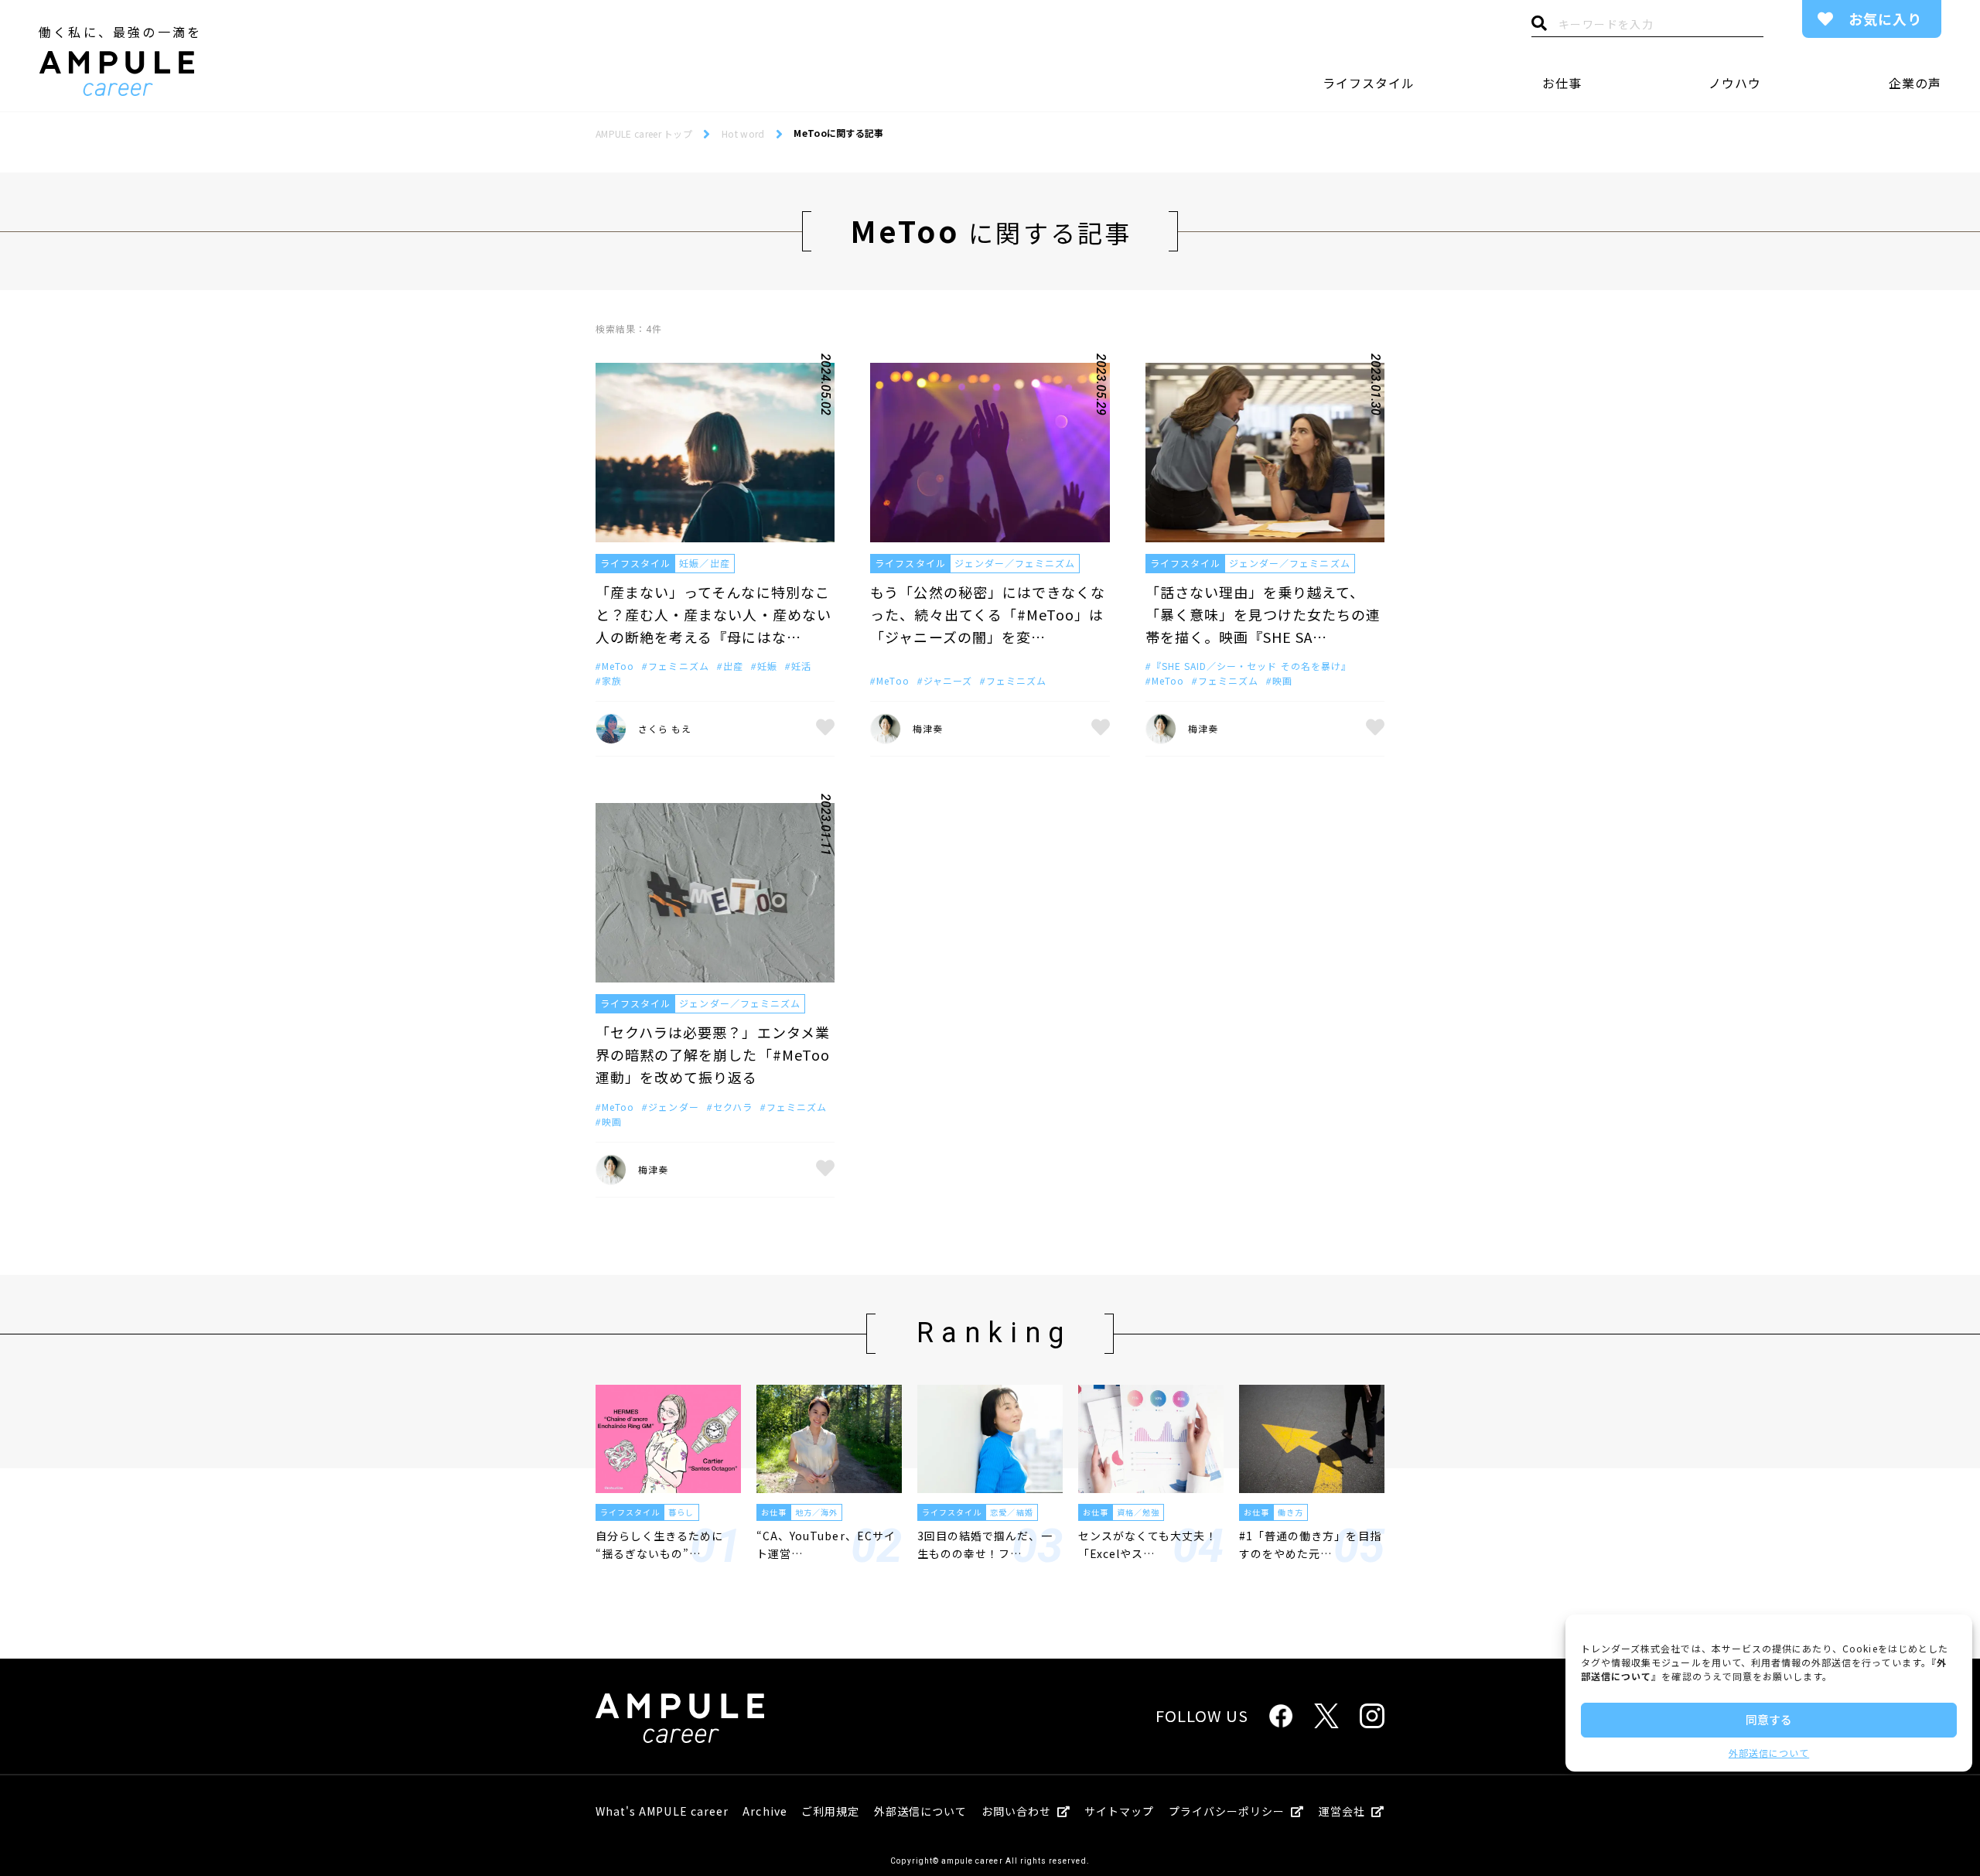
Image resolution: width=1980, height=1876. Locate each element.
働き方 (1290, 1512)
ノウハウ (1735, 83)
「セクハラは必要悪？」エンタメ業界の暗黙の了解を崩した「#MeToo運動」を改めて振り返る (713, 1054)
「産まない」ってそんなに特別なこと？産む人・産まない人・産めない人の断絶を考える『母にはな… (713, 614)
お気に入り (1885, 19)
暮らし (681, 1512)
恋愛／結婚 (1011, 1512)
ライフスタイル (1369, 83)
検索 (1539, 27)
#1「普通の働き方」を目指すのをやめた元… (1310, 1544)
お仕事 (1562, 83)
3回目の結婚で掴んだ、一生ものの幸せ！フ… (985, 1544)
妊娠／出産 (704, 563)
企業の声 (1915, 83)
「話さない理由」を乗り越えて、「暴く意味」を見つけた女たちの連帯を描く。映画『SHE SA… (1263, 614)
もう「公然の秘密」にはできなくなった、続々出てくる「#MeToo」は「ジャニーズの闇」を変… (988, 614)
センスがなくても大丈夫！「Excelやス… (1148, 1544)
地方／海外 (816, 1512)
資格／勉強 (1138, 1512)
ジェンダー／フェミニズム (1015, 563)
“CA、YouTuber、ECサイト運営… (826, 1544)
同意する (1769, 1719)
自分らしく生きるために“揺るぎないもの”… (660, 1544)
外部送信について (1769, 1753)
